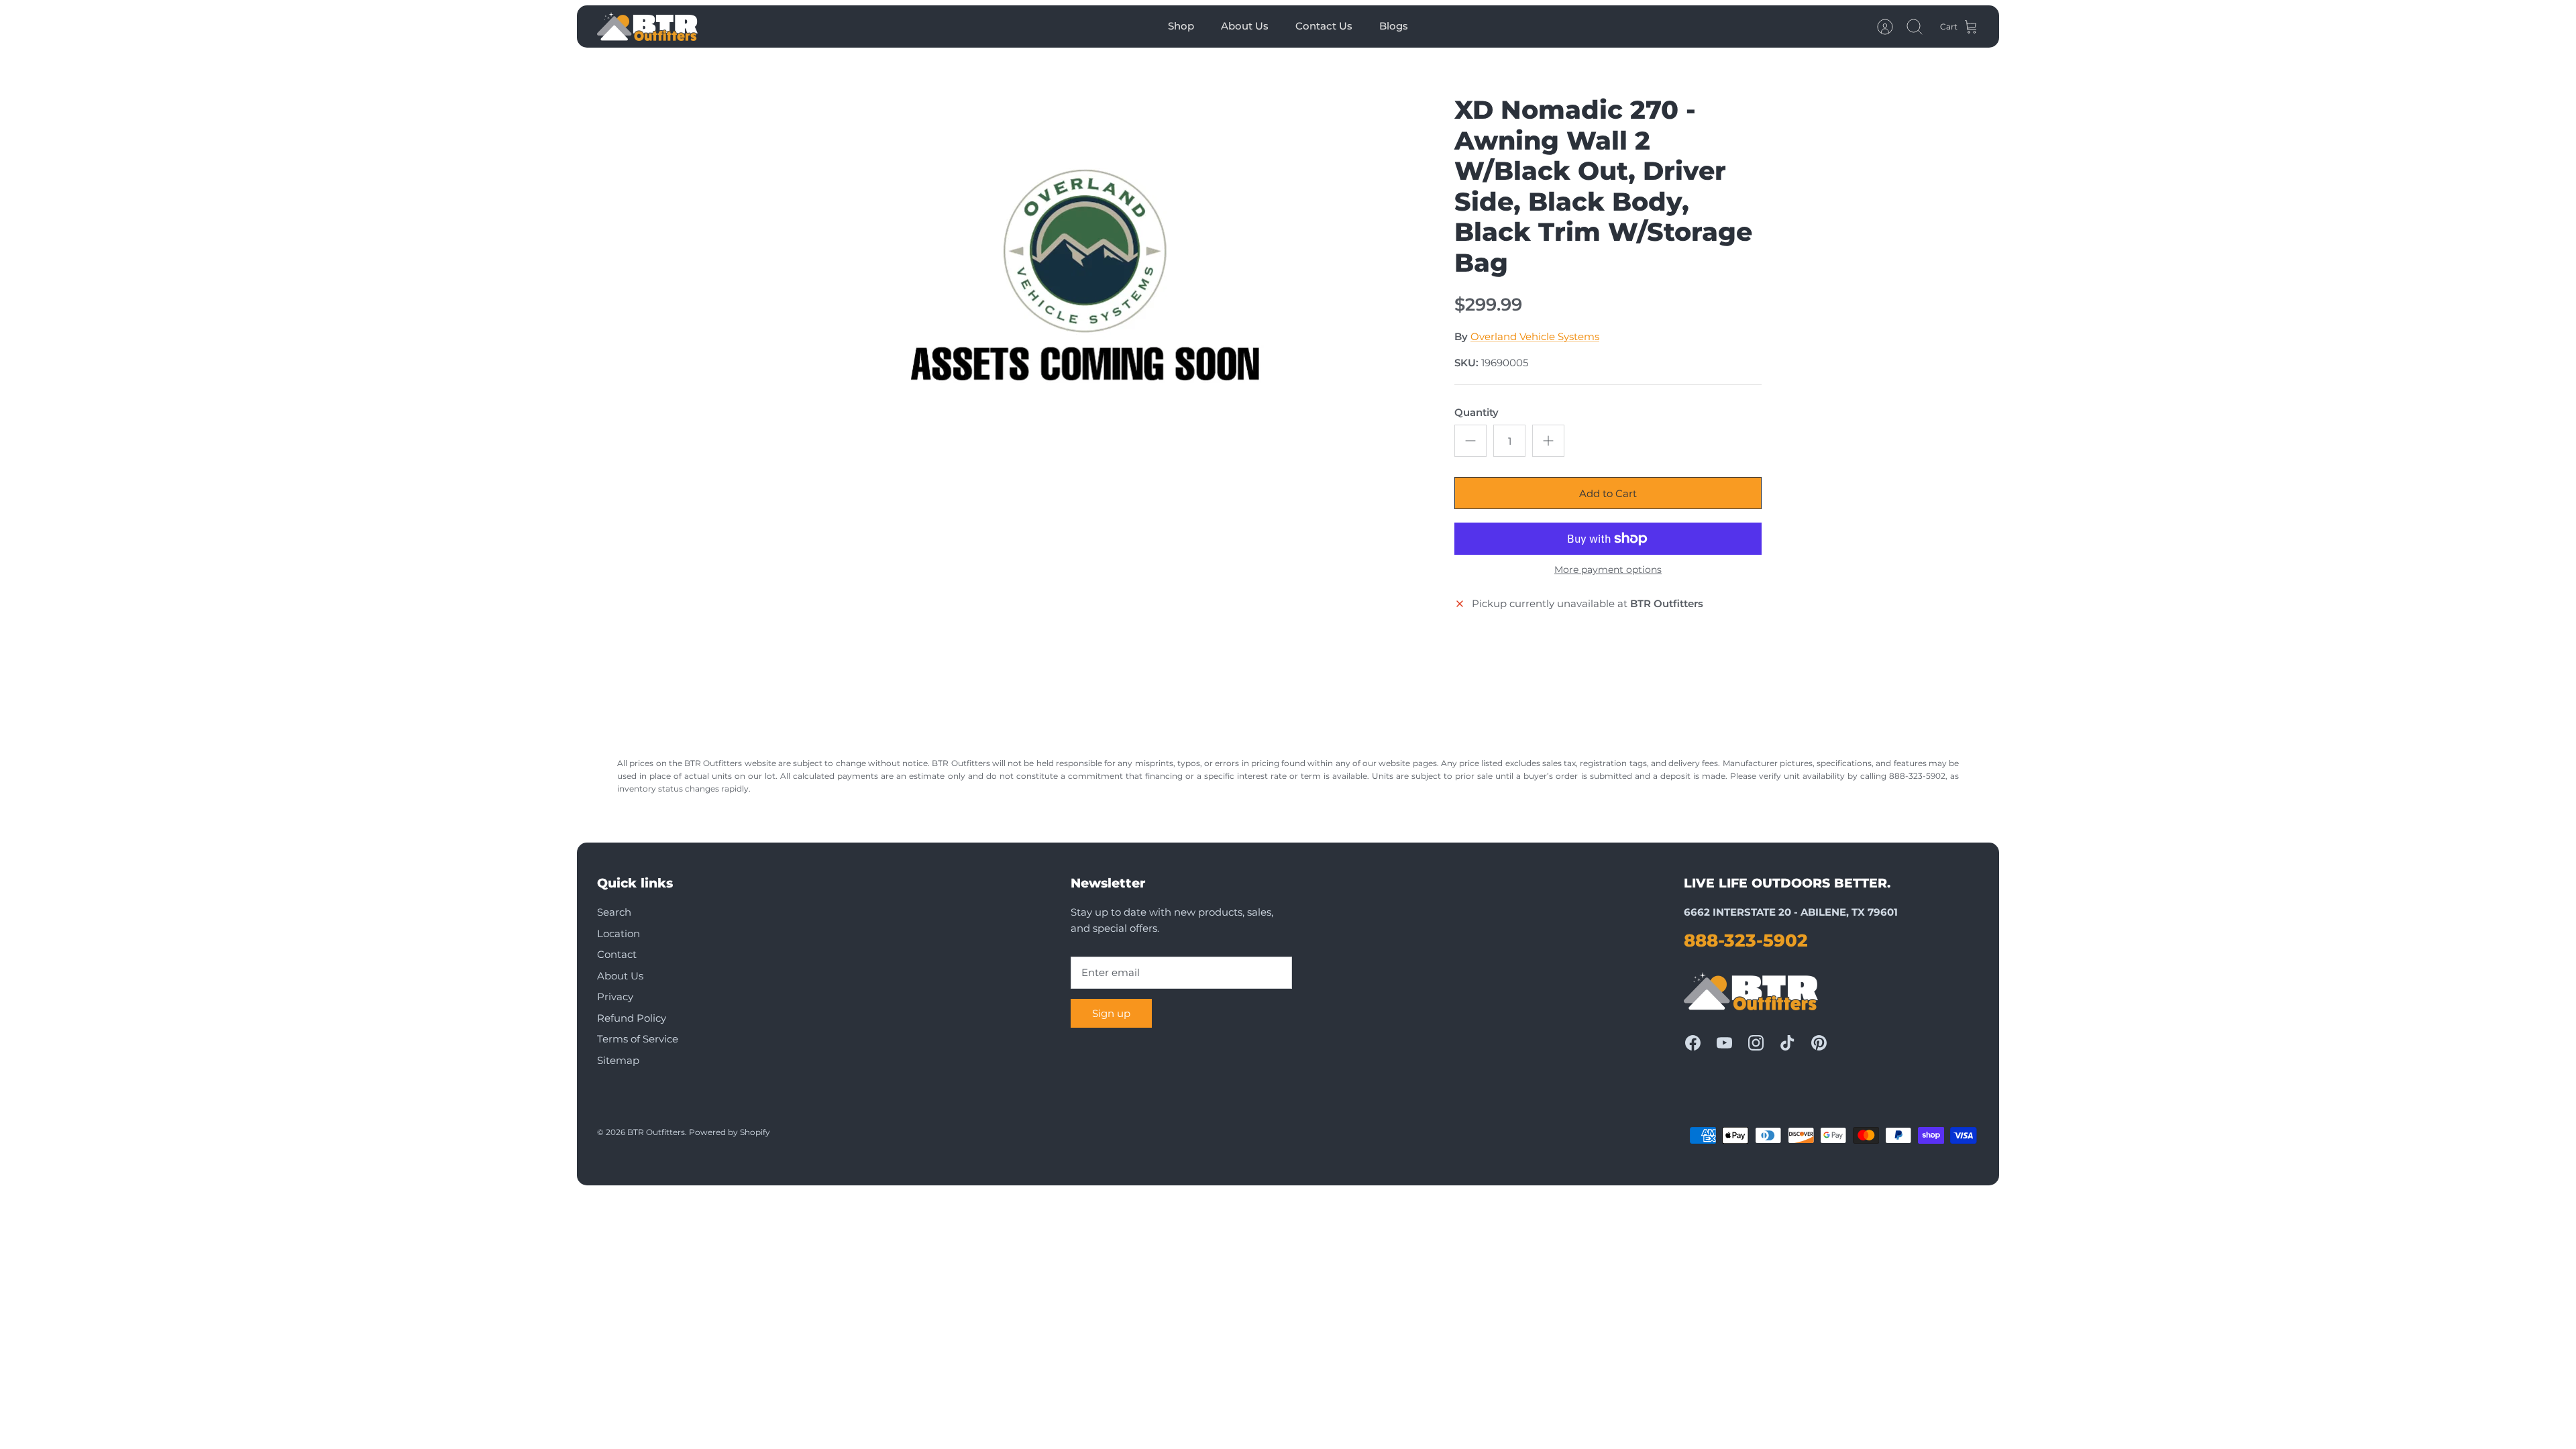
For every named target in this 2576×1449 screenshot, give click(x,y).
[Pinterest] (1819, 1043)
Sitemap (618, 1060)
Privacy (615, 997)
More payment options (1608, 570)
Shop (1181, 26)
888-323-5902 (1746, 941)
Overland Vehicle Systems (1535, 336)
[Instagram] (1756, 1043)
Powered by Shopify (730, 1132)
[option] (1094, 289)
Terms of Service (638, 1039)
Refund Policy (632, 1018)
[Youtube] (1724, 1043)
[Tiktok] (1787, 1043)
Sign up (1111, 1013)
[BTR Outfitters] (647, 26)
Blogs (1394, 26)
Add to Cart (1608, 493)
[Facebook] (1693, 1043)
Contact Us (1324, 26)
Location (619, 933)
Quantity (1477, 412)
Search (614, 912)
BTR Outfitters (656, 1132)
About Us (1245, 26)
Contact (617, 954)
